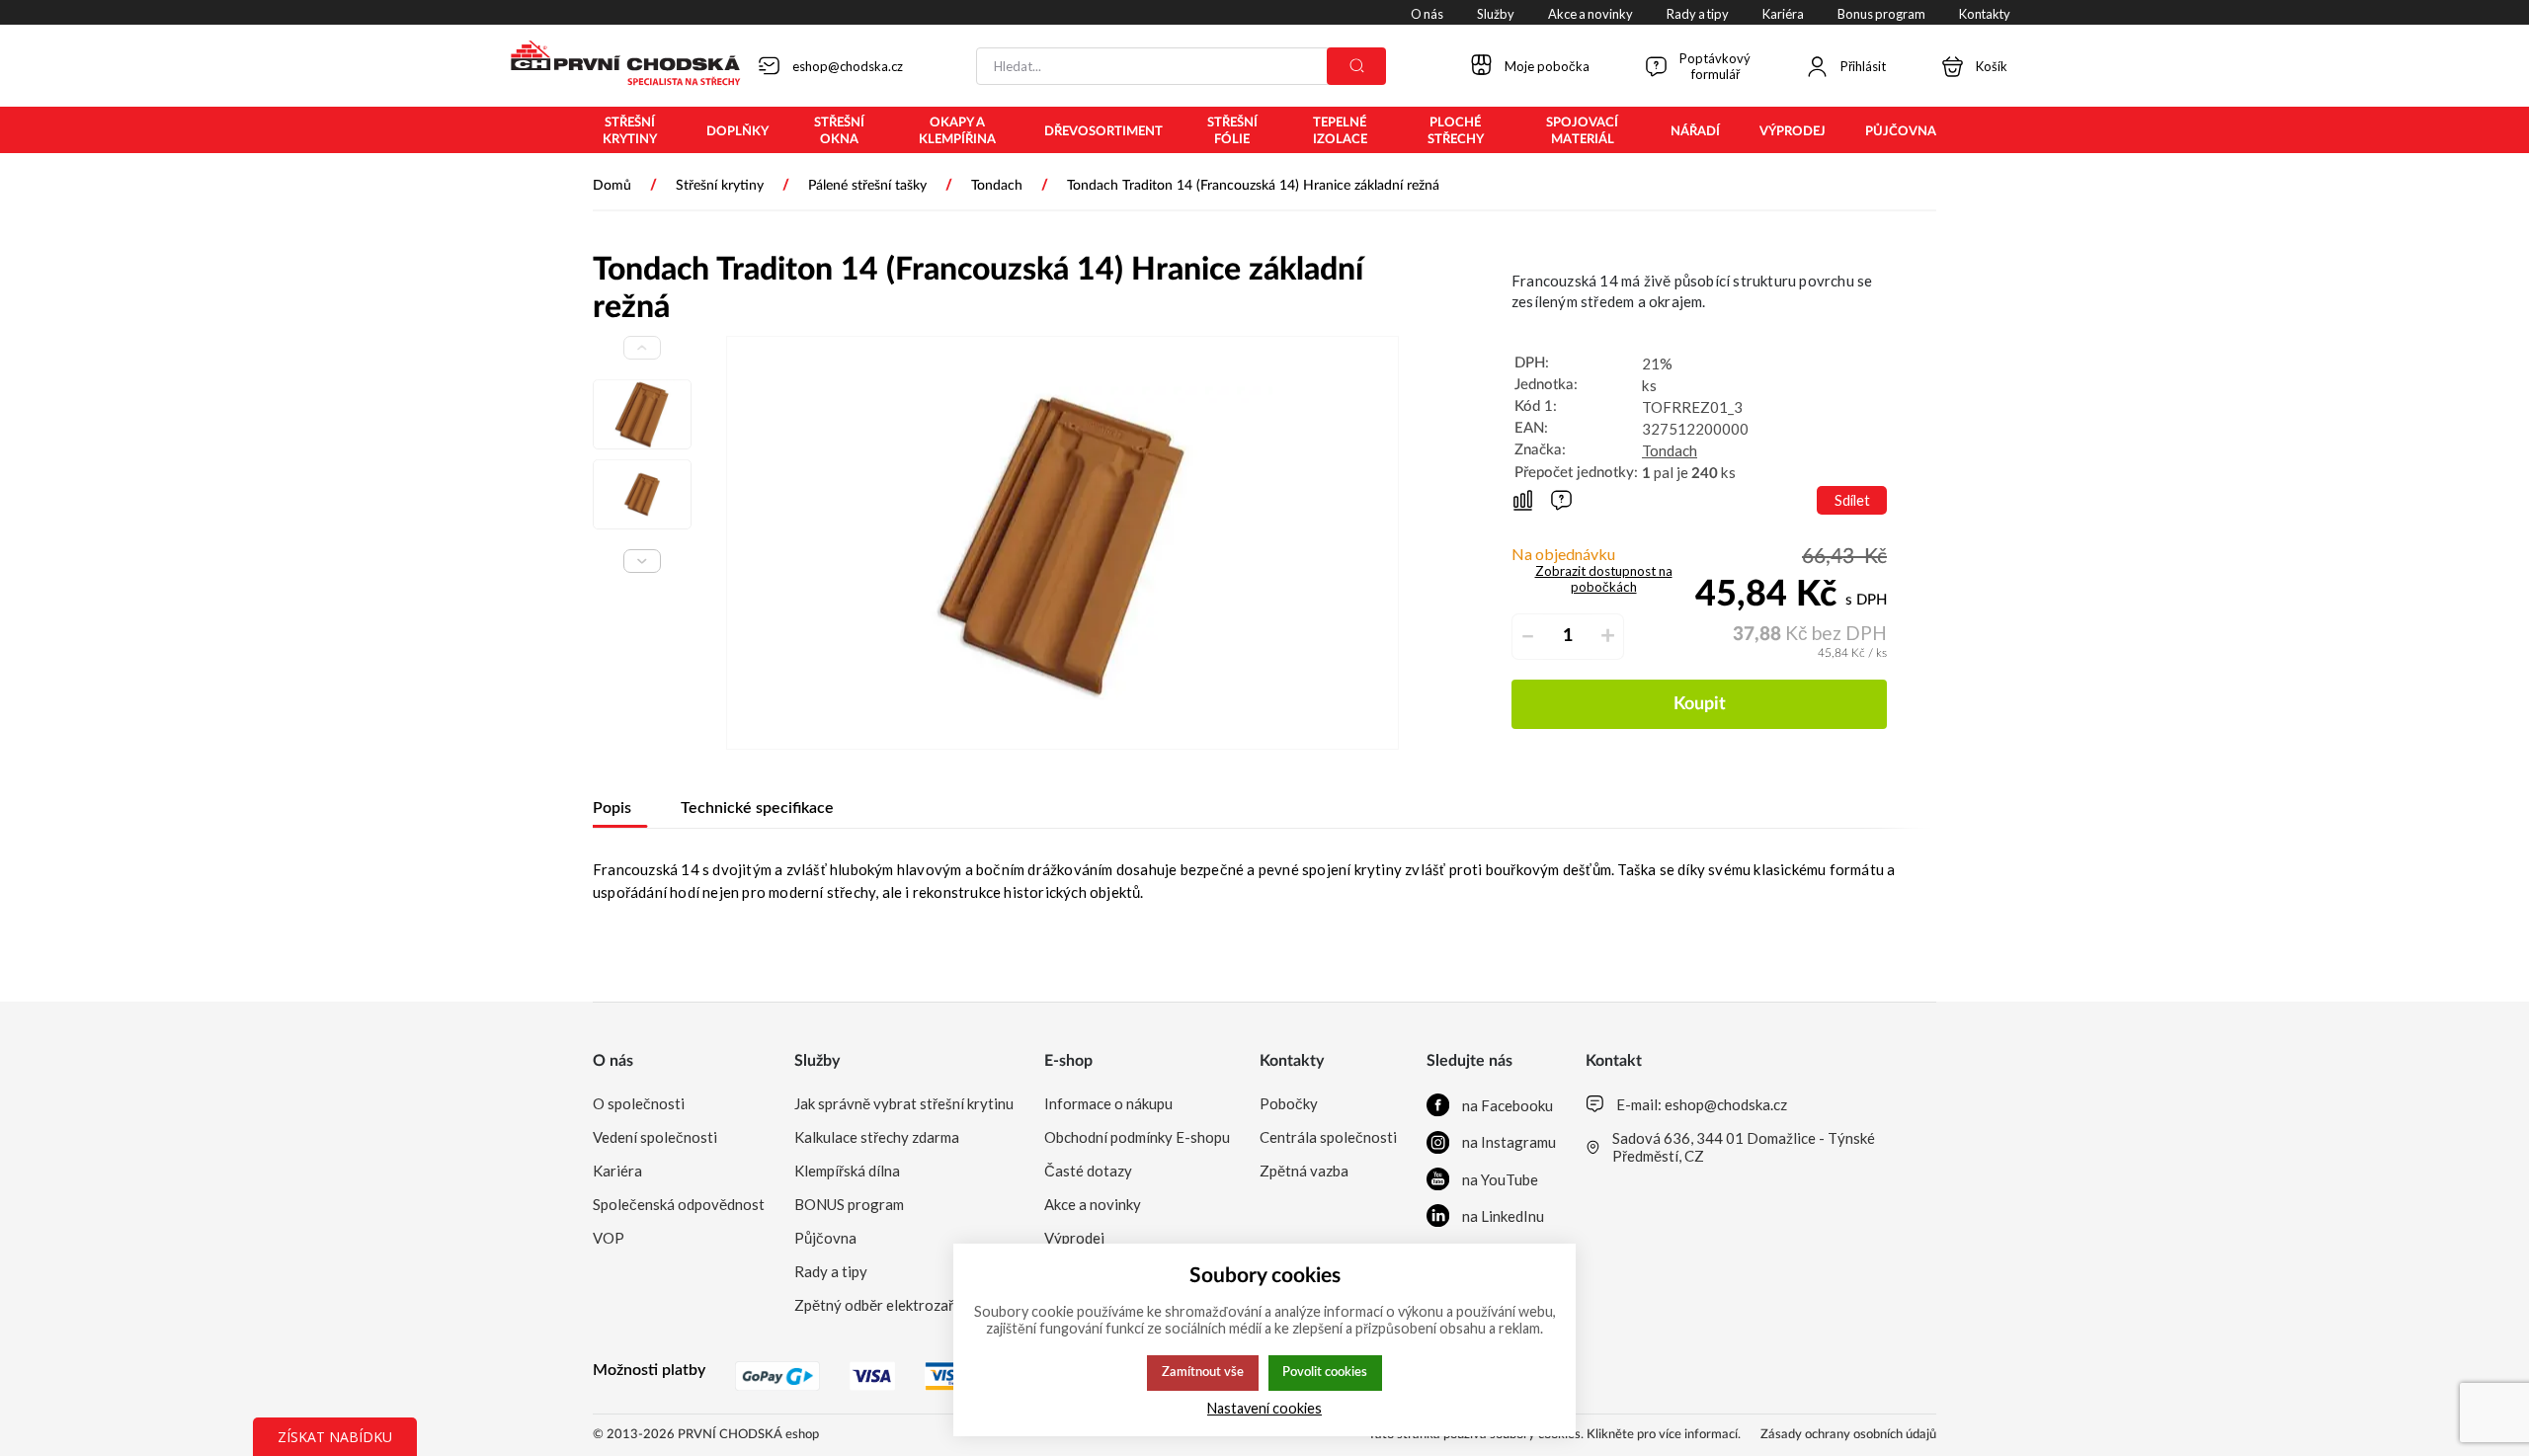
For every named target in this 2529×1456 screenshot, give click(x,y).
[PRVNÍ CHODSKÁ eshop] (617, 65)
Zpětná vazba (1304, 1171)
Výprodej (1074, 1238)
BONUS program (849, 1204)
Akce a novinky (1093, 1204)
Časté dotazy (1088, 1171)
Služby (817, 1061)
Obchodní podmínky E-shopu (1137, 1137)
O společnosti (639, 1103)
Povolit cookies (1325, 1372)
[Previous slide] (642, 348)
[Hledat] (1356, 66)
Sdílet (1852, 500)
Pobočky (1289, 1103)
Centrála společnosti (1328, 1137)
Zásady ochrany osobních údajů (1848, 1435)
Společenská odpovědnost (679, 1204)
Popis (612, 808)
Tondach (1670, 450)
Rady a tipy (831, 1271)
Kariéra (617, 1171)
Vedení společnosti (655, 1137)
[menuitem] (630, 131)
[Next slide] (642, 561)
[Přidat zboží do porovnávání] (1523, 500)
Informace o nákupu (1108, 1103)
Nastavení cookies (1264, 1408)
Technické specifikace (757, 808)
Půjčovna (825, 1238)
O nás (613, 1061)
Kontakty (1292, 1061)
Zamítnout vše (1203, 1372)
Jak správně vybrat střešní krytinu (904, 1103)
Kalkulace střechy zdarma (877, 1137)
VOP (609, 1238)
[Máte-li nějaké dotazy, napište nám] (1561, 500)
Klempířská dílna (847, 1171)
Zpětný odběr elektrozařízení (889, 1305)
